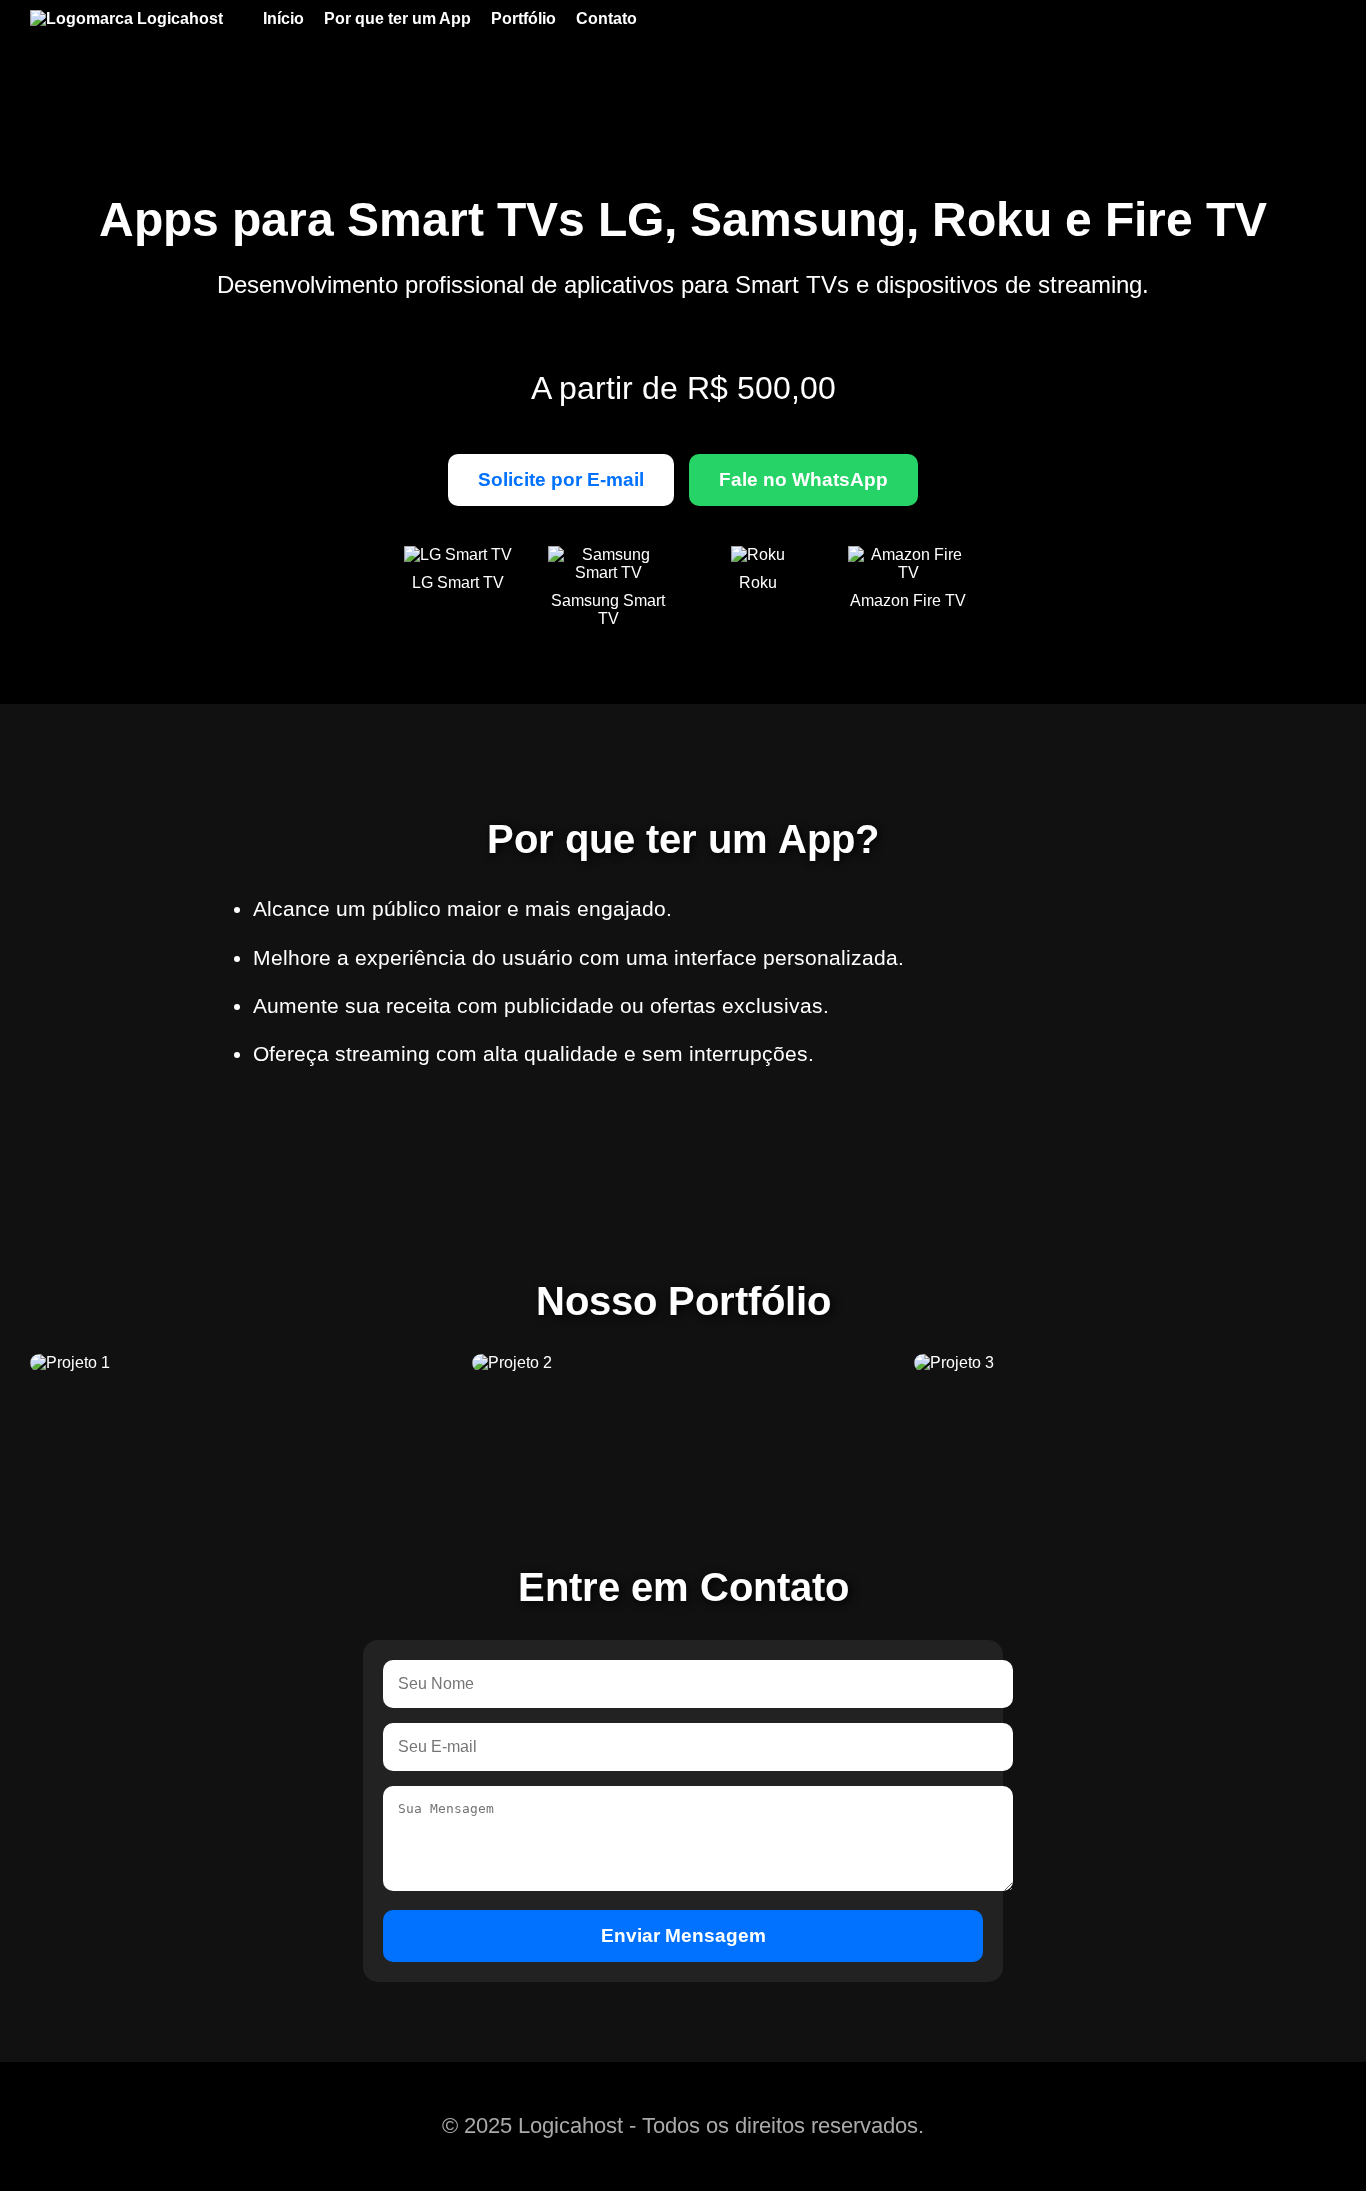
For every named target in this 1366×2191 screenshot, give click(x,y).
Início (283, 18)
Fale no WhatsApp (803, 479)
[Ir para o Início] (136, 19)
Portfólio (523, 18)
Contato (606, 18)
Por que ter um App (397, 18)
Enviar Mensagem (683, 1935)
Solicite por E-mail (561, 479)
